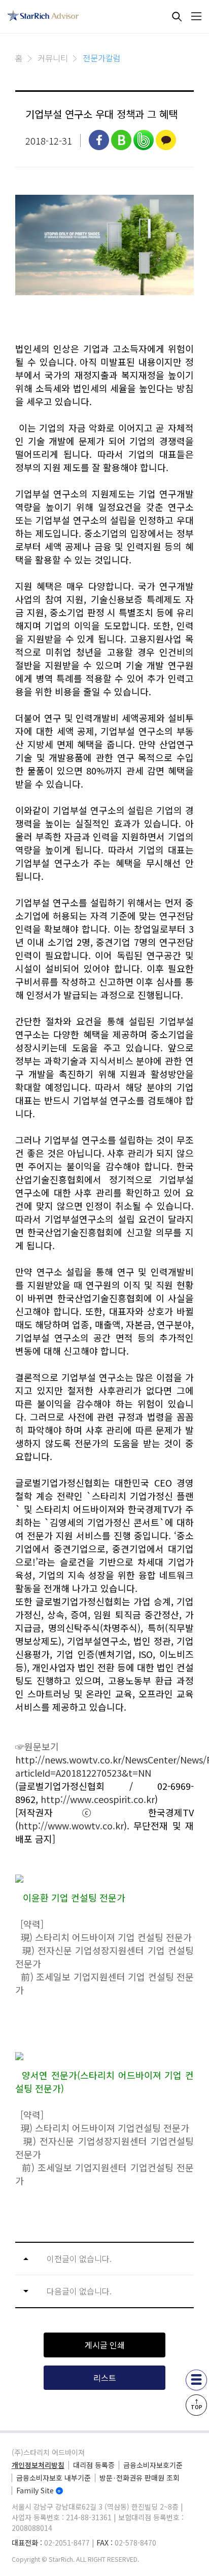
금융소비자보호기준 (153, 2465)
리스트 (105, 2378)
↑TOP (197, 2404)
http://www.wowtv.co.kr (71, 1825)
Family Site (35, 2490)
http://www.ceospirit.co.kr (98, 1799)
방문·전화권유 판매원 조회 (140, 2478)
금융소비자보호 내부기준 (54, 2478)
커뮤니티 (53, 58)
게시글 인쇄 (105, 2345)
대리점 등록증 (94, 2465)
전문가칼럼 (102, 58)
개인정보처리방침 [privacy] (38, 2465)
